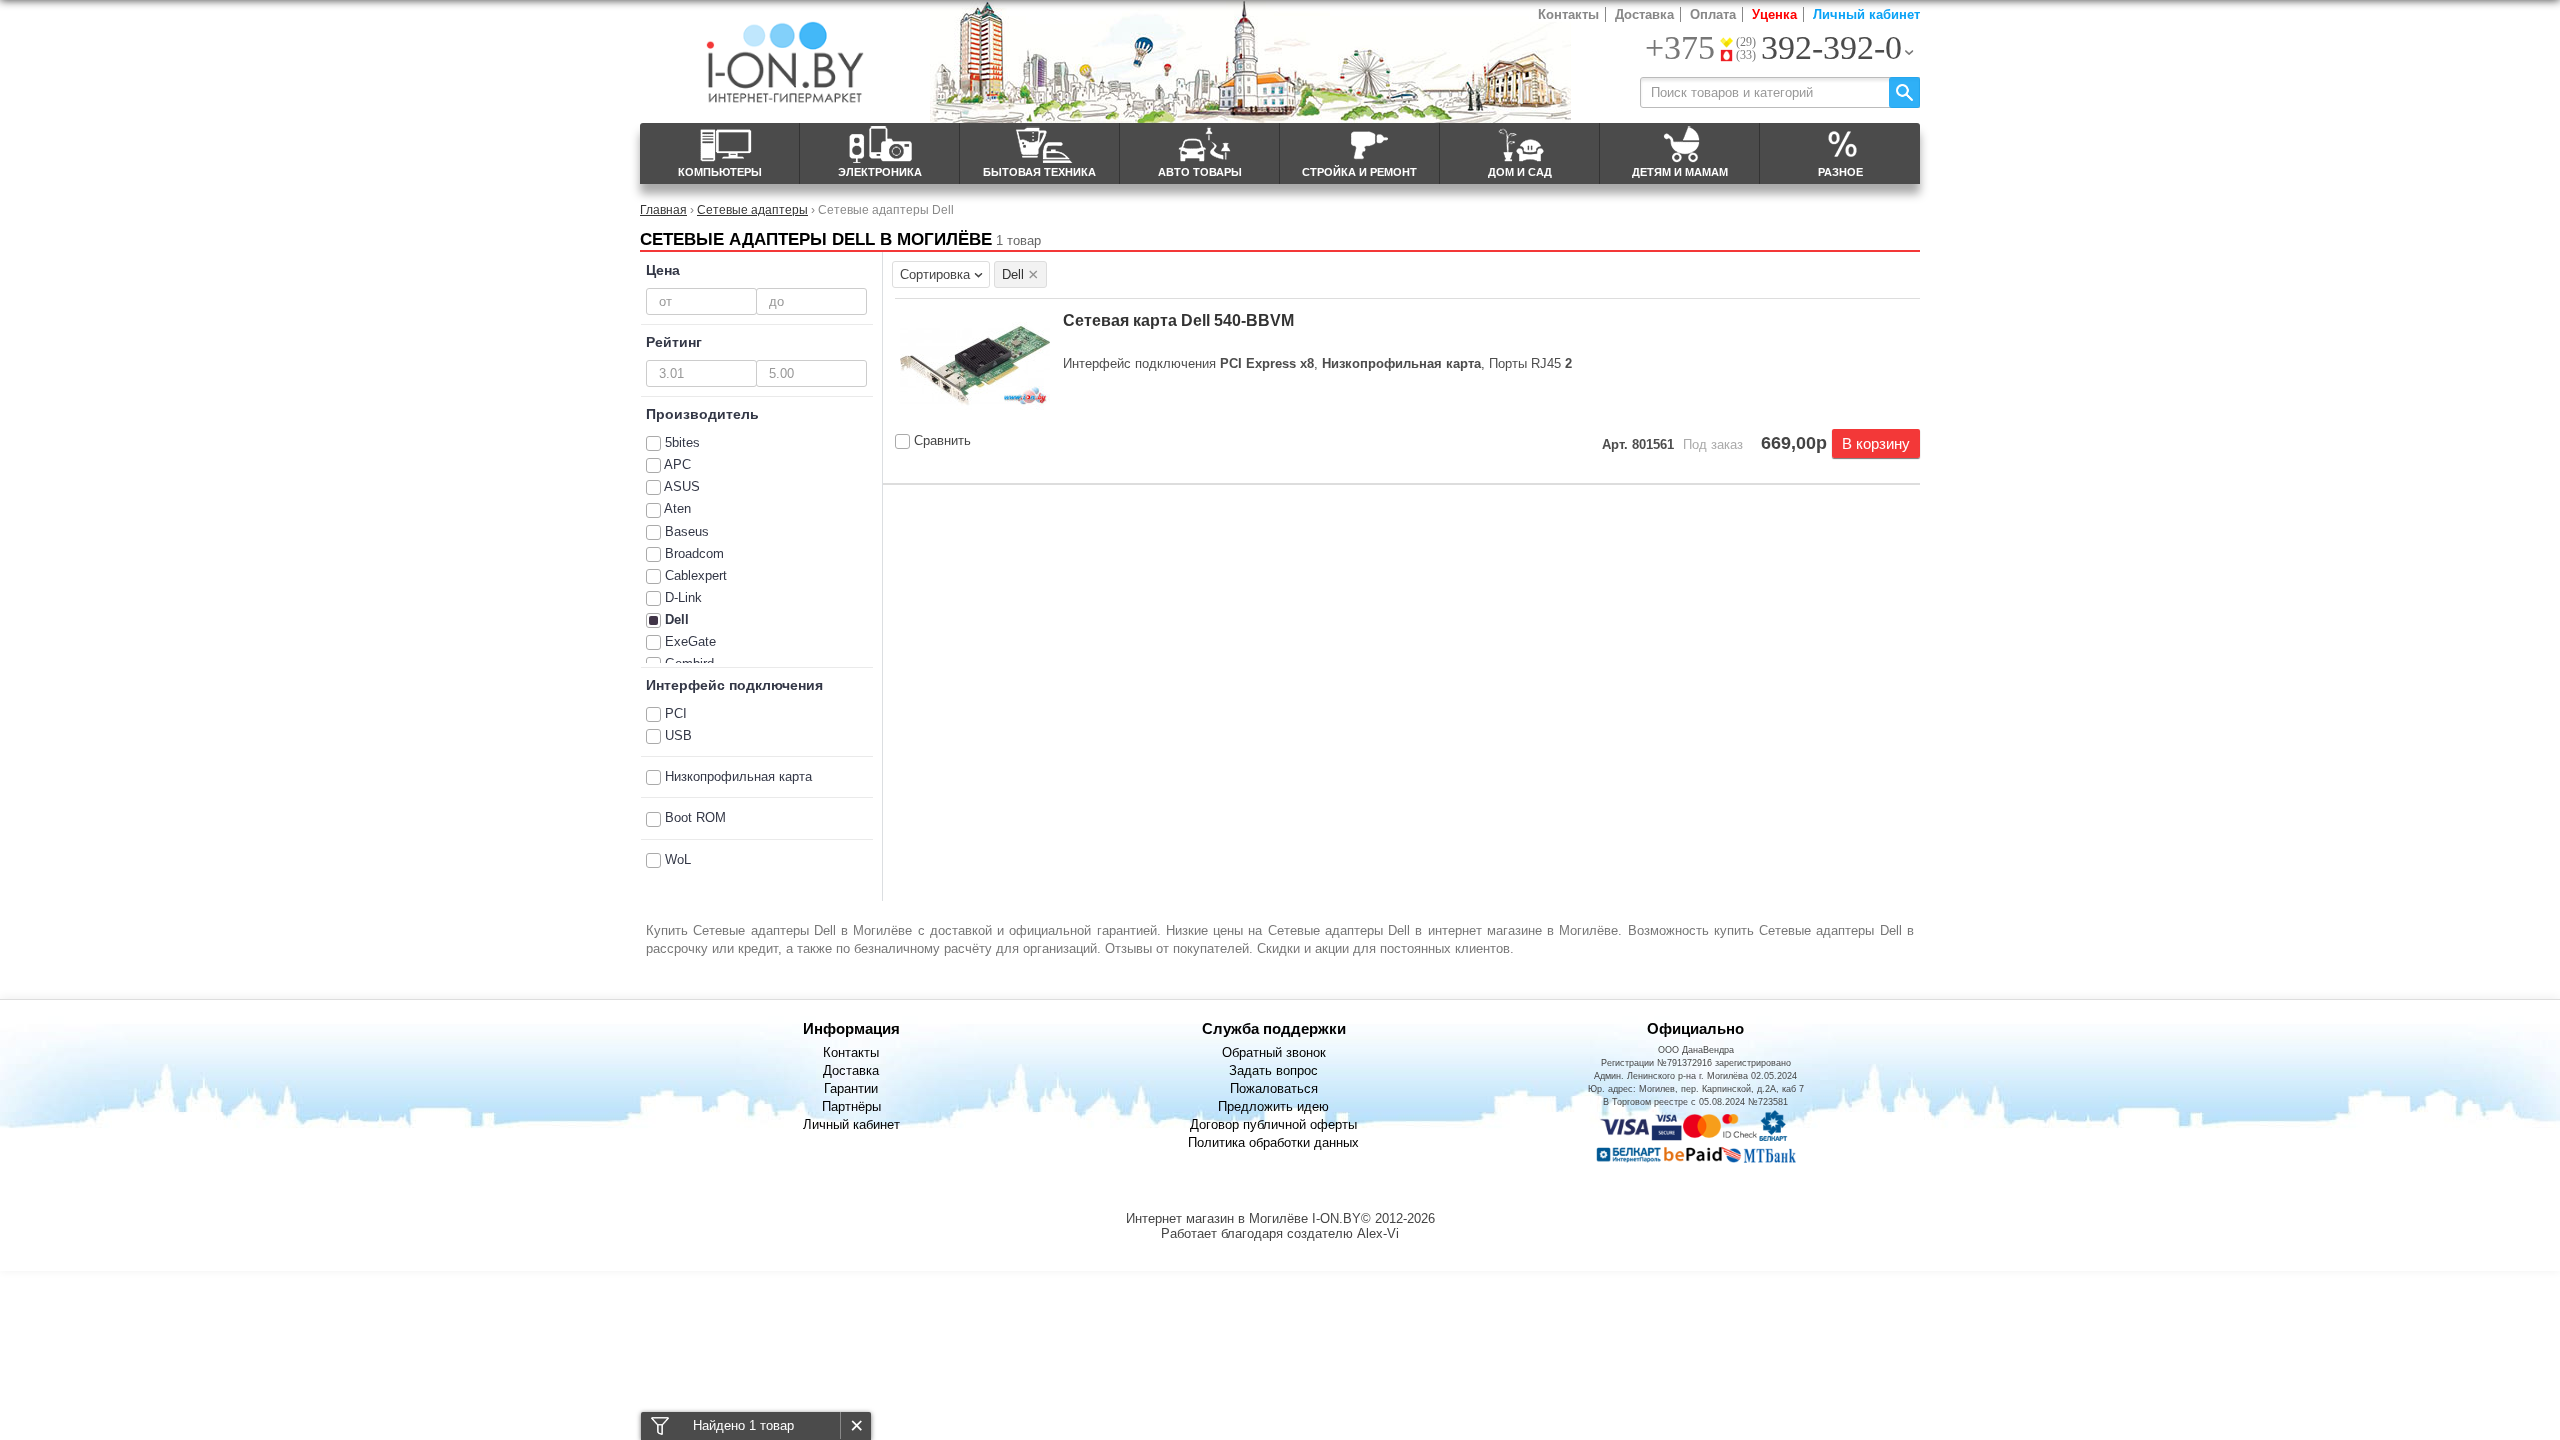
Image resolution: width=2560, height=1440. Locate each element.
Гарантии (851, 1088)
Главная (663, 209)
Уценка (1774, 14)
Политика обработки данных (1273, 1142)
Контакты (1568, 14)
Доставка (1644, 14)
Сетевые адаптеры (752, 209)
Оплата (1713, 14)
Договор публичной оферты (1273, 1124)
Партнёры (851, 1106)
